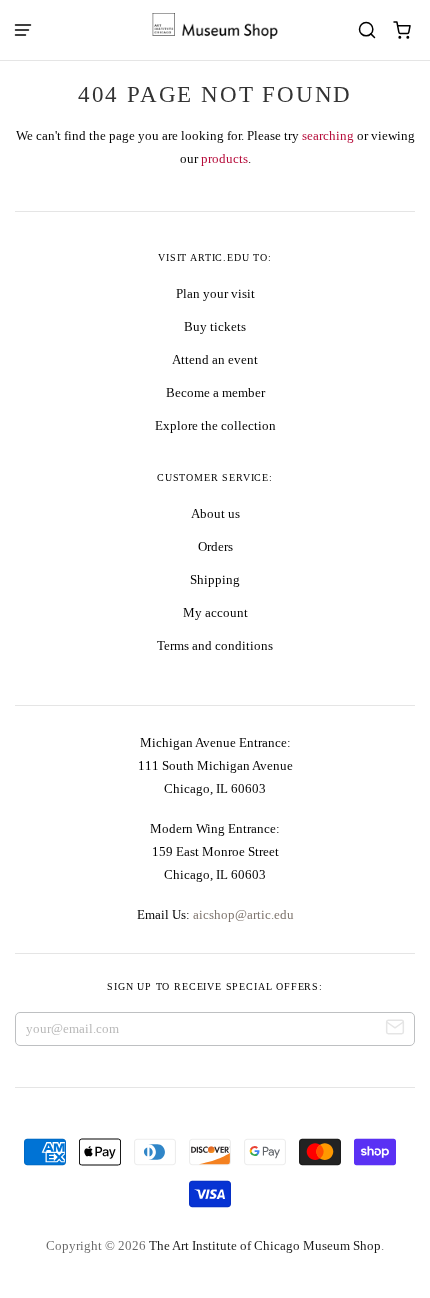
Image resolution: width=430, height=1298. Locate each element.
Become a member (215, 392)
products (224, 158)
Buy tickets (215, 326)
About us (215, 513)
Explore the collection (215, 425)
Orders (215, 546)
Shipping (215, 579)
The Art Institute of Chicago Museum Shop (265, 1245)
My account (215, 612)
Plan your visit (215, 293)
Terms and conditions (215, 645)
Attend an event (215, 359)
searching (328, 135)
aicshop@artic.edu (242, 914)
